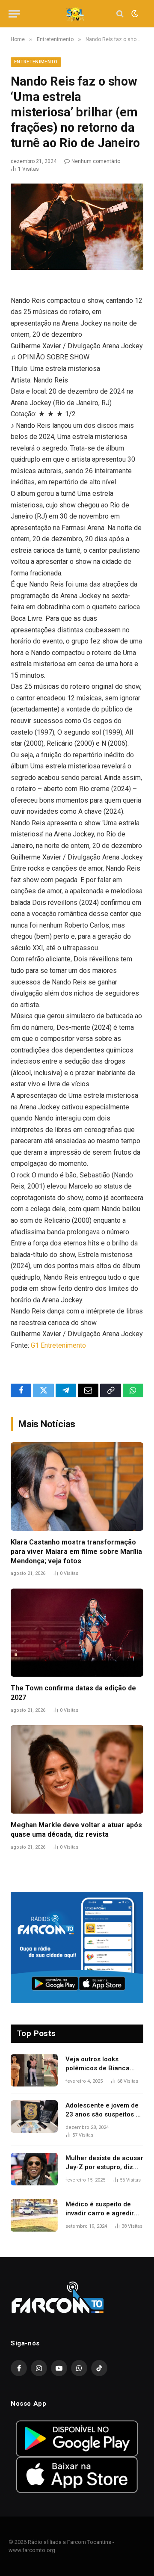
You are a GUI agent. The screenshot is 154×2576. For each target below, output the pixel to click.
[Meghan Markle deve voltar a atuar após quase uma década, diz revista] (77, 1769)
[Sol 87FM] (77, 14)
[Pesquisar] (120, 14)
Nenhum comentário (96, 161)
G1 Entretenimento (58, 1345)
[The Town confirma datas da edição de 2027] (77, 1633)
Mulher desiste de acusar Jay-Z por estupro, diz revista (104, 2167)
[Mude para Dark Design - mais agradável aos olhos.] (134, 14)
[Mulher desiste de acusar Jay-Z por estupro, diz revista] (34, 2169)
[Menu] (14, 14)
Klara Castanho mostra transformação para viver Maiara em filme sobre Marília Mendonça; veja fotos (76, 1552)
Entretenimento (36, 62)
